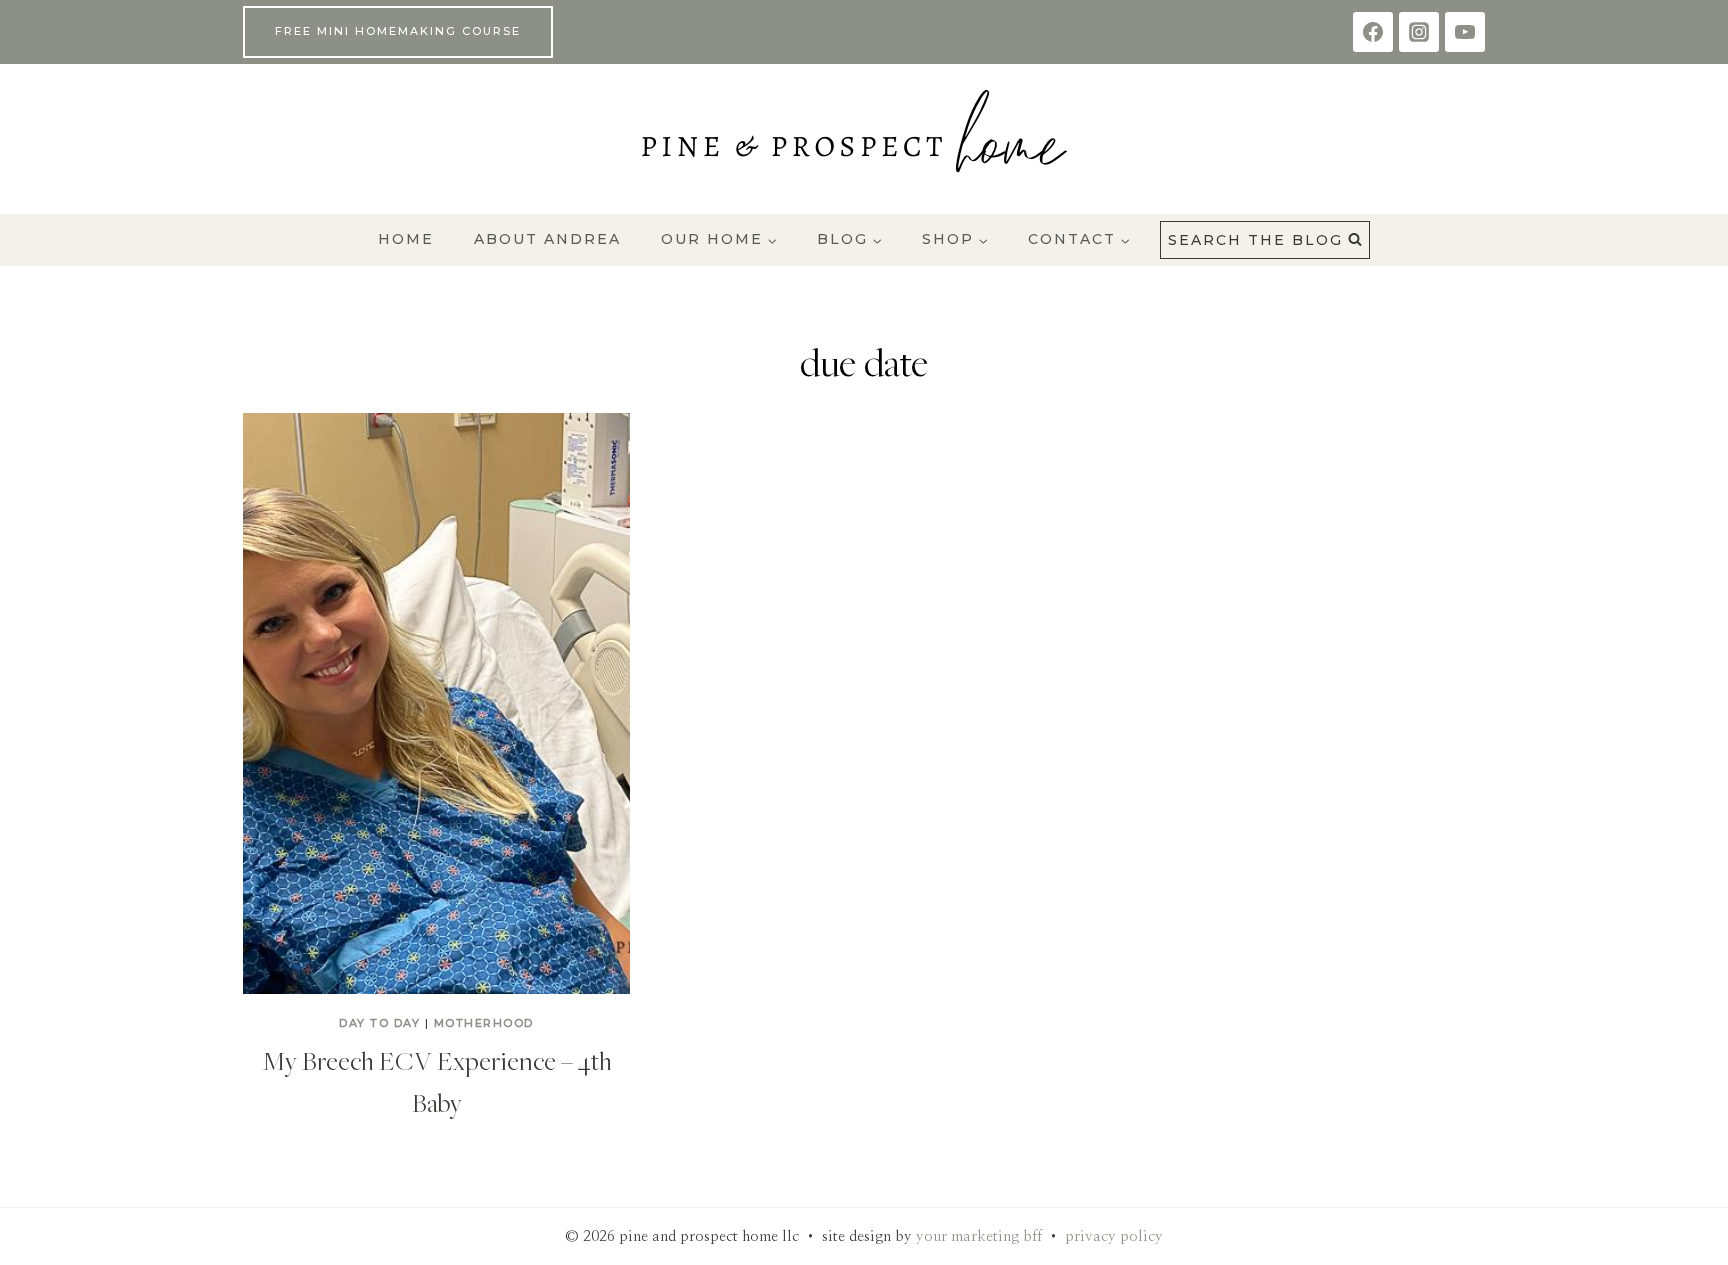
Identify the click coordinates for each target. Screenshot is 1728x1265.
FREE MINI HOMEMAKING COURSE (398, 31)
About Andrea (547, 239)
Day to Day (379, 1023)
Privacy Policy (1114, 1236)
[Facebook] (1373, 32)
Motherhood (484, 1023)
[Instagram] (1419, 32)
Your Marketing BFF (979, 1236)
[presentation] (436, 703)
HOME (406, 239)
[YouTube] (1465, 32)
